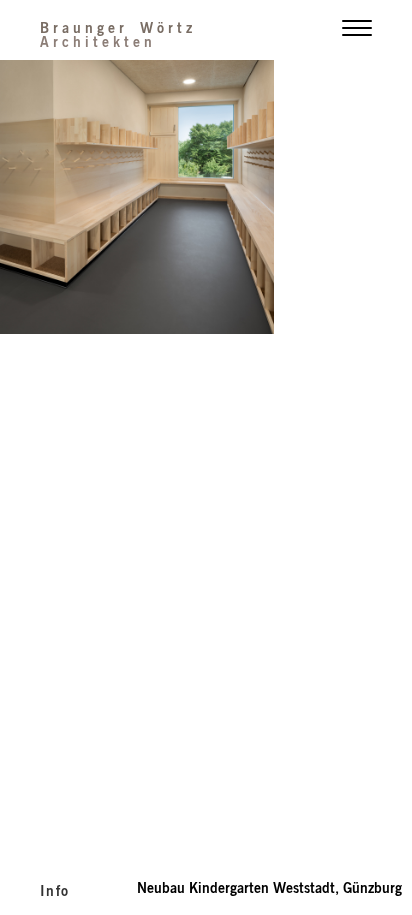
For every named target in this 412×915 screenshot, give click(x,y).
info (55, 890)
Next (309, 199)
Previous (103, 199)
